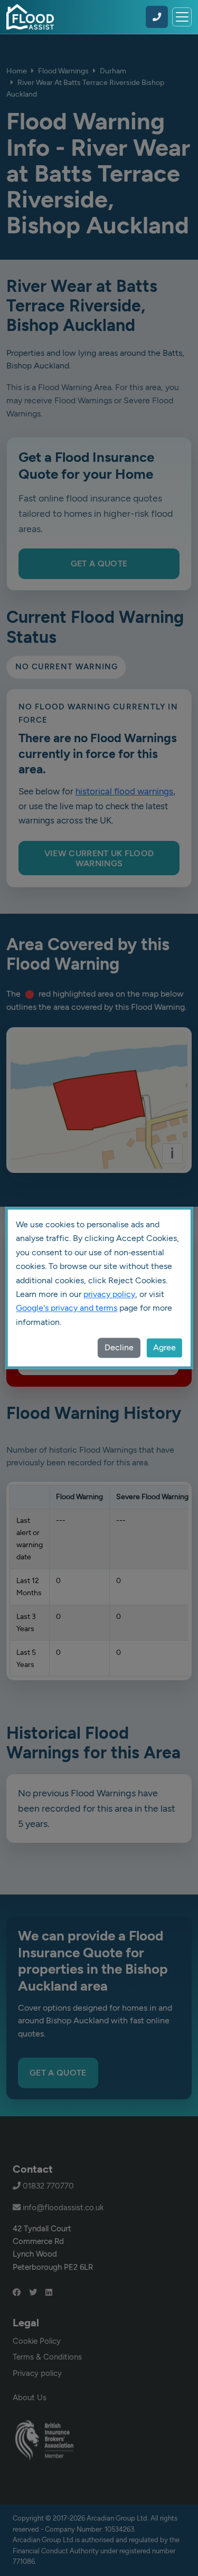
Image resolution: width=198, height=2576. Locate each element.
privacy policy (109, 1294)
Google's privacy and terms (67, 1308)
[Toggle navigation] (182, 17)
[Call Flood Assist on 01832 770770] (157, 17)
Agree (164, 1348)
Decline (119, 1348)
